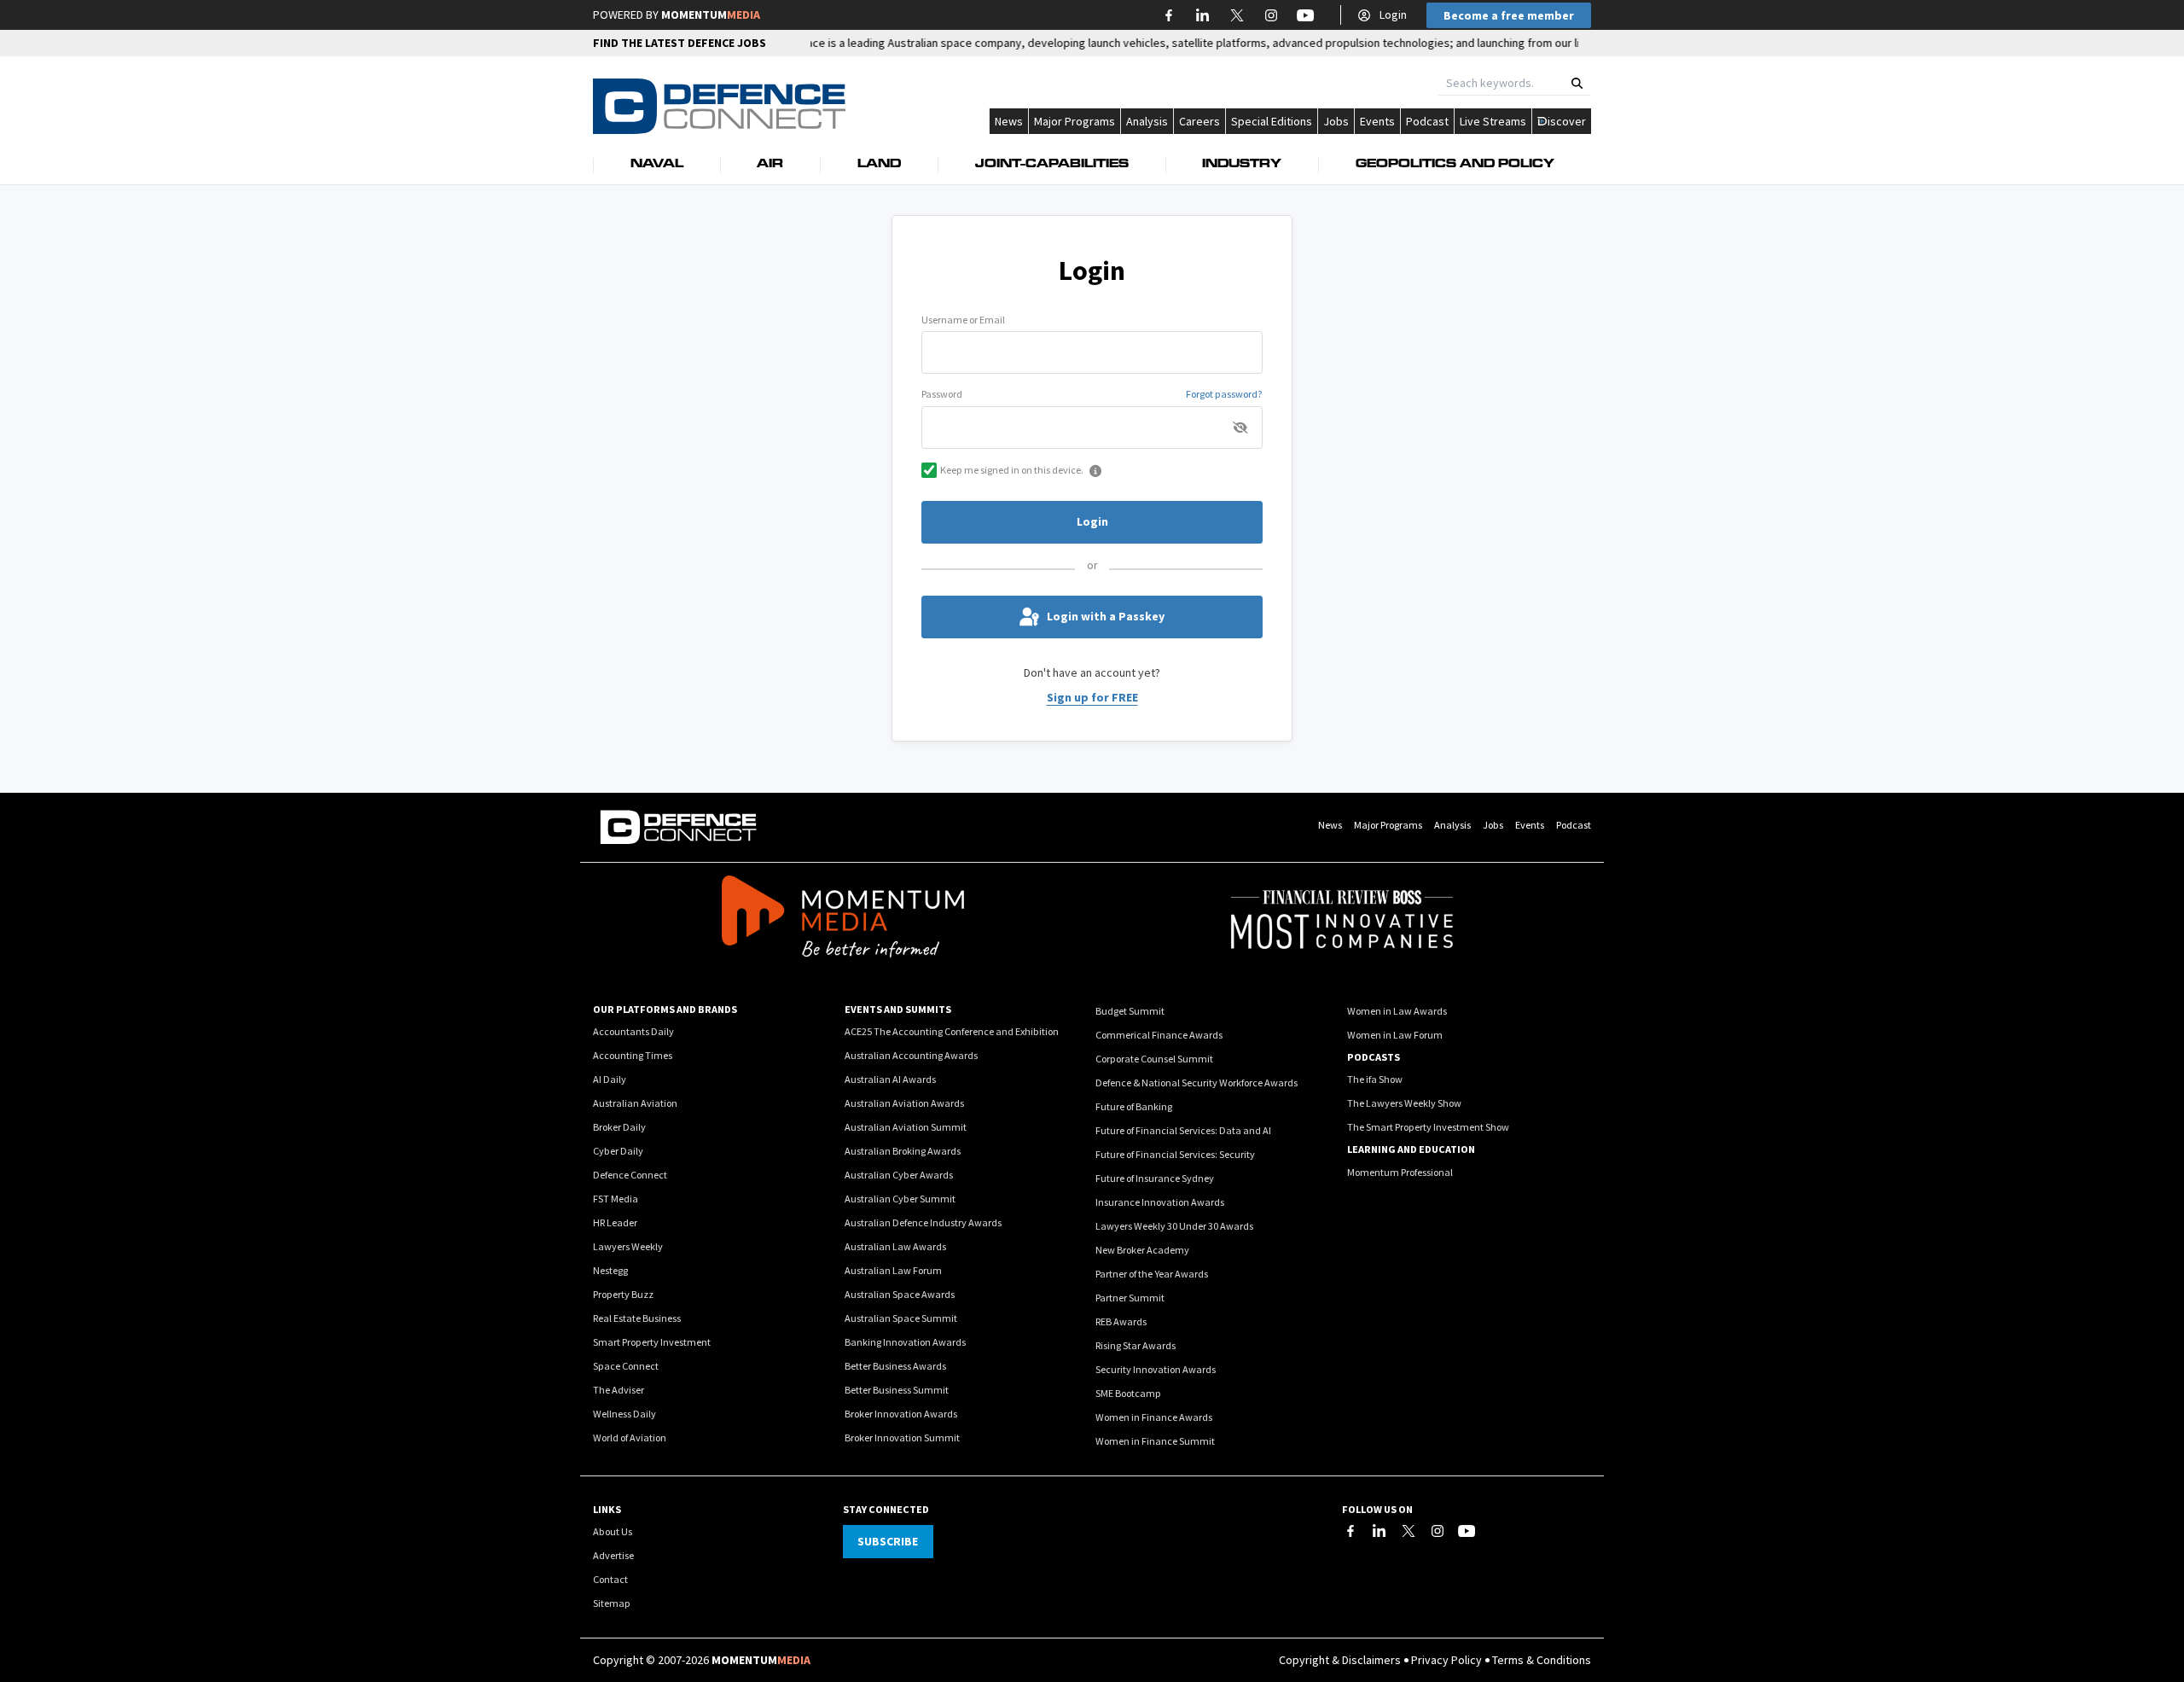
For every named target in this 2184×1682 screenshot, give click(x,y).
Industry (1242, 165)
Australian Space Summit (901, 1318)
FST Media (616, 1199)
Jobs (1336, 121)
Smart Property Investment (652, 1342)
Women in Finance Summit (1155, 1441)
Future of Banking (1134, 1106)
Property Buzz (623, 1294)
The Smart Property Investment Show (1428, 1127)
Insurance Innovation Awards (1160, 1202)
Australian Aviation (635, 1103)
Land (879, 165)
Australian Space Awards (900, 1294)
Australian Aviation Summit (906, 1127)
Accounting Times (633, 1055)
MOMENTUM (711, 15)
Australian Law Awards (895, 1246)
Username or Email (963, 320)
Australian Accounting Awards (911, 1055)
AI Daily (610, 1079)
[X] (1409, 1531)
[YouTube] (1467, 1531)
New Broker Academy (1142, 1250)
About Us (613, 1531)
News (1009, 121)
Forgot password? (1224, 394)
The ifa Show (1375, 1079)
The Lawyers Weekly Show (1404, 1103)
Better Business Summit (897, 1390)
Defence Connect (630, 1175)
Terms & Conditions (1542, 1660)
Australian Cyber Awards (899, 1175)
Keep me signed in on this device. (1012, 470)
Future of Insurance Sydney (1155, 1178)
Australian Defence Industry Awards (923, 1222)
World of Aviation (630, 1438)
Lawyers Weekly (628, 1246)
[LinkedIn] (1380, 1531)
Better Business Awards (895, 1366)
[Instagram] (1438, 1531)
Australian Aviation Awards (904, 1103)
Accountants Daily (633, 1031)
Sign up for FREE (1092, 697)
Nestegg (610, 1270)
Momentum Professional (1400, 1172)
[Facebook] (1350, 1531)
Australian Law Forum (893, 1270)
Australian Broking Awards (903, 1151)
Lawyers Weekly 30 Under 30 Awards (1174, 1226)
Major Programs (1075, 121)
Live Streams (1493, 121)
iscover (1567, 121)
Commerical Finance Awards (1159, 1035)
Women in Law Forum (1395, 1035)
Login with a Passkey (1106, 616)
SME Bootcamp (1128, 1393)
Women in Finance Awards (1154, 1417)
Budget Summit (1130, 1011)
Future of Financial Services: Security (1175, 1154)
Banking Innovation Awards (905, 1342)
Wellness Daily (624, 1414)
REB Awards (1121, 1321)
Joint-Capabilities (1052, 165)
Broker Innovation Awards (901, 1414)
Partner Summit (1130, 1298)
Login (1393, 15)
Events (1377, 121)
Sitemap (612, 1603)
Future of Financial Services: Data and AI (1183, 1130)
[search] (1577, 83)
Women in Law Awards (1397, 1011)
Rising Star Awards (1136, 1345)
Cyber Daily (618, 1151)
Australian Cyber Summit (900, 1199)
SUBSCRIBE (888, 1541)
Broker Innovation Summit (902, 1438)
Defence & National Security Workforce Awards (1197, 1083)
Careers (1199, 121)
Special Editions (1272, 121)
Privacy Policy (1446, 1660)
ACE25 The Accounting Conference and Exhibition (952, 1031)
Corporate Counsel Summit (1154, 1059)
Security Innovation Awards (1156, 1369)
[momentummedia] (842, 919)
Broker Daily (619, 1127)
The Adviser (619, 1390)
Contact (610, 1579)
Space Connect (626, 1366)
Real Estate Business (637, 1318)
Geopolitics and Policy (1455, 165)
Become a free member (1509, 15)
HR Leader (615, 1222)
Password (942, 394)
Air (770, 165)
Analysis (1147, 121)
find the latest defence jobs (680, 43)
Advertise (613, 1555)
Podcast (1427, 121)
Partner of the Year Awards (1152, 1274)
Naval (657, 165)
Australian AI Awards (890, 1079)
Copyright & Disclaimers (1340, 1660)
